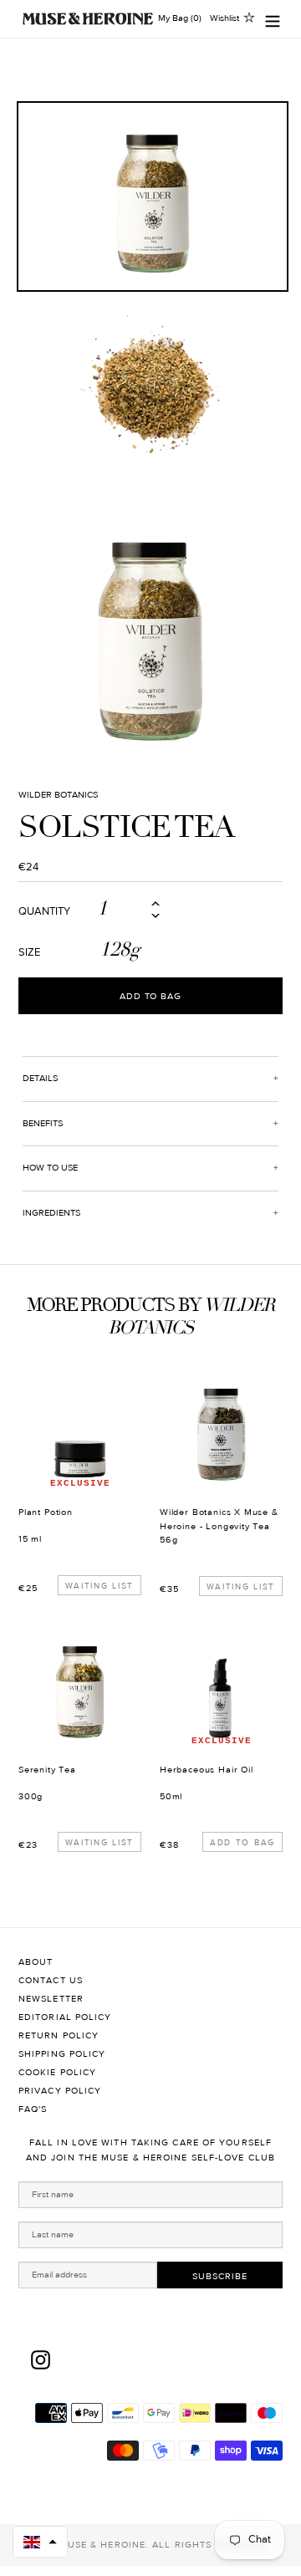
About (36, 1962)
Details (40, 1078)
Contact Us (51, 1980)
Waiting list (99, 1586)
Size (29, 953)
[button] (40, 2542)
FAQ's (33, 2109)
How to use (50, 1168)
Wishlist (224, 18)
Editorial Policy (65, 2017)
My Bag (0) (180, 18)
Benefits (43, 1123)
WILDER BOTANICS (58, 795)
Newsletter (51, 1999)
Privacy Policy (60, 2091)
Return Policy (59, 2035)
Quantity (44, 912)
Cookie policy (57, 2072)
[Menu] (273, 19)
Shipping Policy (62, 2054)
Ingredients (51, 1213)
